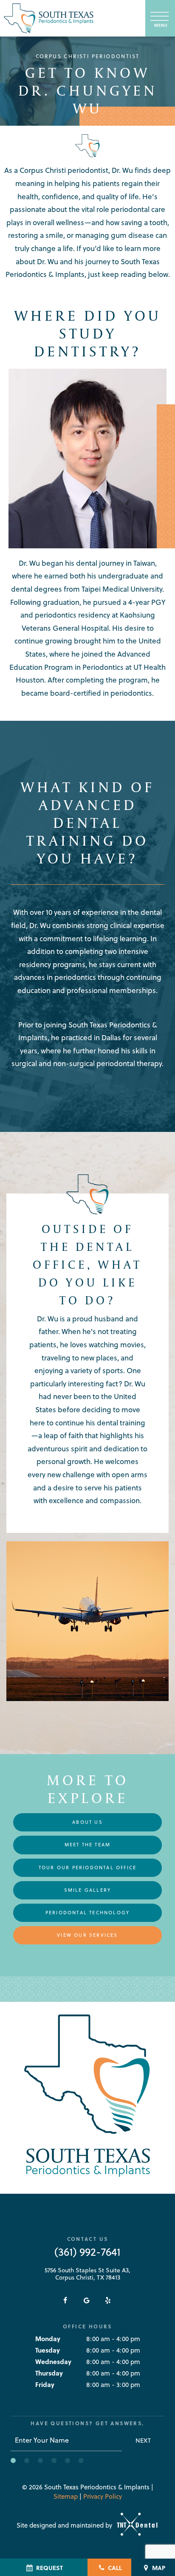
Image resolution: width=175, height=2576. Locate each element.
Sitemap (66, 2496)
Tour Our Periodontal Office (87, 1868)
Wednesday (53, 2362)
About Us (87, 1822)
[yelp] (108, 2300)
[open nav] (160, 18)
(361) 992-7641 (87, 2252)
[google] (87, 2300)
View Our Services (87, 1935)
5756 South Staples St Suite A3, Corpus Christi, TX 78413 (87, 2274)
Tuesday (48, 2350)
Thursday (49, 2373)
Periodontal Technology (87, 1913)
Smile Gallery (88, 1890)
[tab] (13, 2460)
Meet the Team (88, 1845)
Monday (48, 2339)
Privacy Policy (103, 2496)
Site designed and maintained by (65, 2525)
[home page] (49, 18)
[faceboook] (65, 2300)
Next (143, 2441)
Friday (45, 2384)
